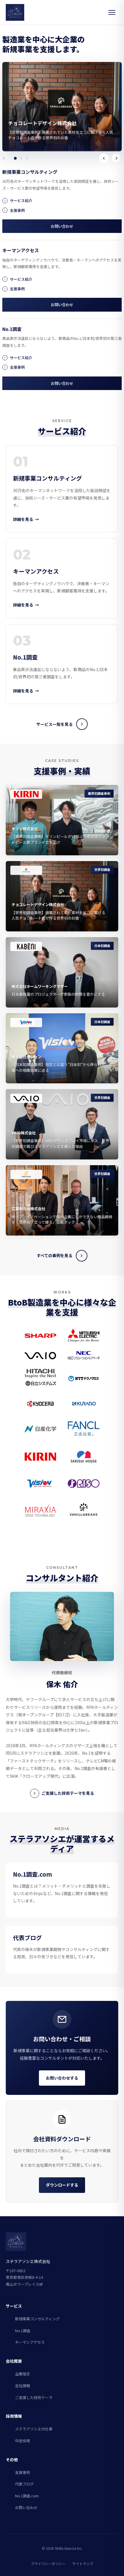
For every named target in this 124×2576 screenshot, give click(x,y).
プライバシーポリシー (48, 2563)
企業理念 (22, 2374)
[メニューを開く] (112, 12)
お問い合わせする (62, 2078)
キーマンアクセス (30, 2342)
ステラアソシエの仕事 (34, 2429)
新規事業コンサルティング (37, 2319)
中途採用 (22, 2441)
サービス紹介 (21, 200)
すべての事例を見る (55, 1255)
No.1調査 (23, 2331)
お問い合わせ (62, 226)
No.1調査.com (27, 2496)
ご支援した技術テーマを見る (68, 1793)
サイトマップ (83, 2563)
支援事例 (17, 210)
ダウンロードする (62, 2185)
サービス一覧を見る (55, 724)
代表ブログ (24, 2484)
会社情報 (22, 2386)
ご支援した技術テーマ (34, 2397)
